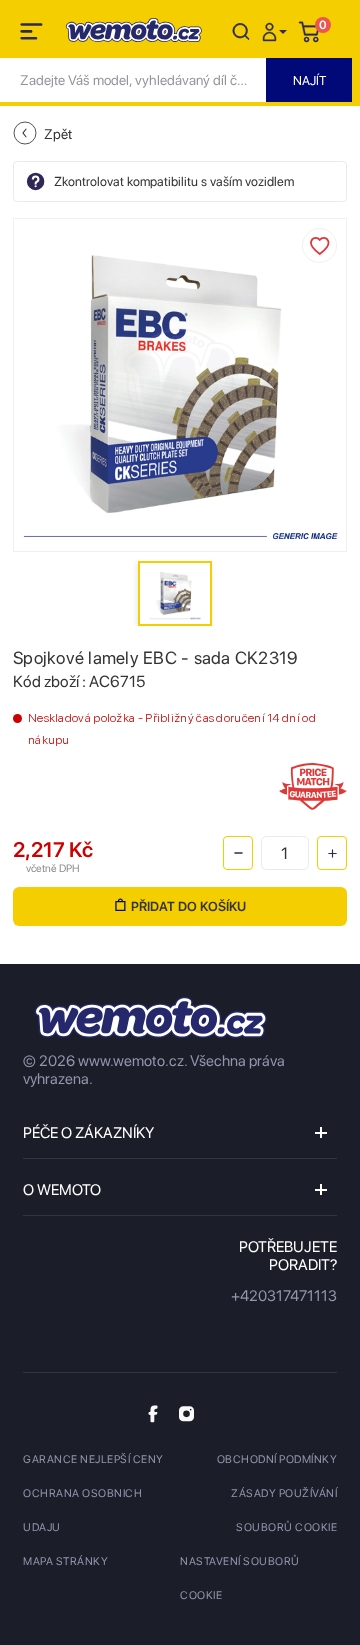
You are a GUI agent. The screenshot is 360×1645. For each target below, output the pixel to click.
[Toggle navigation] (33, 35)
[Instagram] (186, 1413)
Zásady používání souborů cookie (284, 1510)
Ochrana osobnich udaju (82, 1510)
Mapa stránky (65, 1561)
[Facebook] (153, 1413)
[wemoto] (151, 1017)
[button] (277, 30)
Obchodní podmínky (277, 1459)
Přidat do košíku (188, 906)
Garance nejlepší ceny (93, 1459)
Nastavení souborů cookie (240, 1578)
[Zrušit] (241, 30)
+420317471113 (284, 1296)
